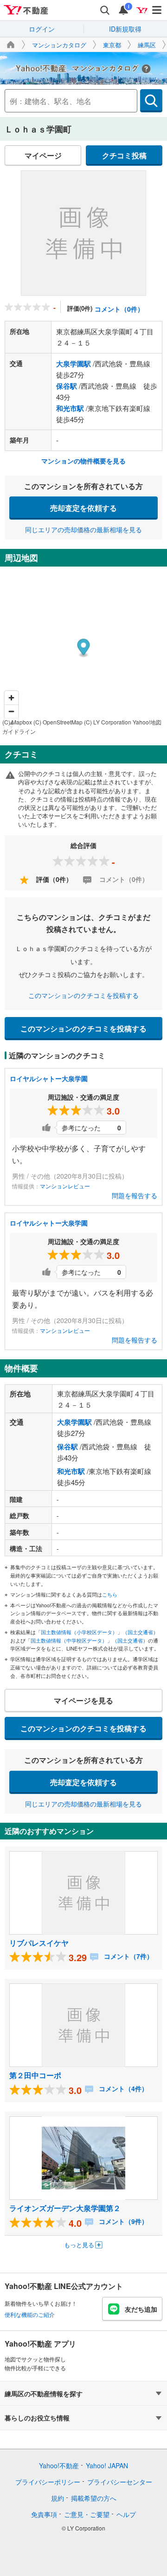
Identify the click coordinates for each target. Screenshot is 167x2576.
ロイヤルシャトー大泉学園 (49, 1078)
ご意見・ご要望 (87, 2514)
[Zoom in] (11, 698)
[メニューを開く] (157, 10)
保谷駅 (67, 386)
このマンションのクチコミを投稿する (83, 995)
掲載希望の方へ (94, 2498)
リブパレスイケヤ (39, 1943)
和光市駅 (70, 408)
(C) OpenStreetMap (58, 722)
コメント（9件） (122, 2221)
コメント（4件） (122, 2088)
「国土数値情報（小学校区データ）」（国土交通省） (97, 1632)
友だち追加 (141, 2309)
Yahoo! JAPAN (107, 2465)
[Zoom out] (11, 711)
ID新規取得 (125, 29)
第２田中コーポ (35, 2075)
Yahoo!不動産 (59, 2465)
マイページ (43, 155)
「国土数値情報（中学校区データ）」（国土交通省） (87, 1640)
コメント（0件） (119, 309)
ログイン (42, 29)
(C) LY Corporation (108, 722)
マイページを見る (83, 1700)
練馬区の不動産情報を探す (44, 2393)
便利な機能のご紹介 (30, 2314)
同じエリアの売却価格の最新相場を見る (83, 529)
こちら (110, 1594)
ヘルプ (126, 2514)
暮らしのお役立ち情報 (37, 2418)
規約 (58, 2498)
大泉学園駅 (74, 364)
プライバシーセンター (120, 2482)
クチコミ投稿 (124, 155)
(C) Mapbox (17, 722)
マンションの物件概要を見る (83, 461)
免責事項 (44, 2514)
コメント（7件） (128, 1956)
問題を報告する (135, 1195)
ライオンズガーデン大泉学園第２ (65, 2208)
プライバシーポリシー (48, 2482)
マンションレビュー (65, 1186)
